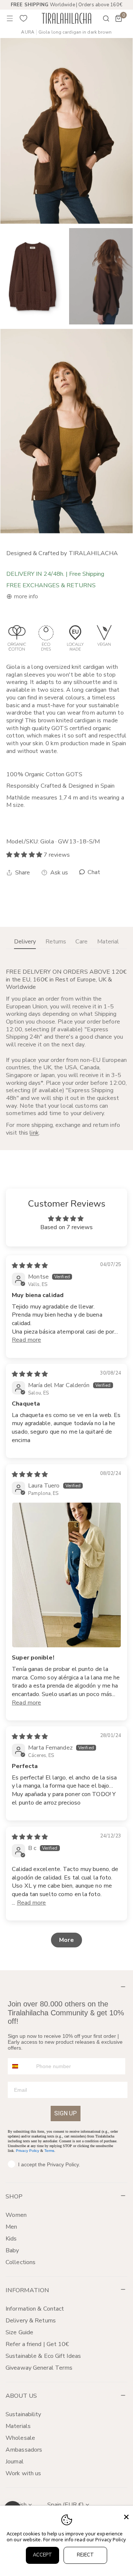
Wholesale (20, 2438)
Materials (18, 2426)
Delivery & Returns (31, 2321)
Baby (12, 2250)
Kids (11, 2239)
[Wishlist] (24, 18)
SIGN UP (66, 2113)
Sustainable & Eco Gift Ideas (43, 2356)
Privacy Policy (28, 2151)
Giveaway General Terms (39, 2368)
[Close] (126, 2517)
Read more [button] (26, 1340)
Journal (15, 2462)
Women (16, 2215)
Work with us (23, 2473)
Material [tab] (108, 942)
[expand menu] (10, 18)
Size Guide (19, 2332)
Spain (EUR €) (66, 2505)
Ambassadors (24, 2450)
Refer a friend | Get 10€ (37, 2344)
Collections (21, 2262)
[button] (119, 18)
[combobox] (20, 2066)
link (34, 1133)
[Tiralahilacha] (66, 18)
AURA (28, 32)
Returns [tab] (56, 942)
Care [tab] (81, 942)
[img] (30, 1266)
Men (11, 2227)
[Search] (101, 18)
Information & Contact (35, 2309)
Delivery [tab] (25, 942)
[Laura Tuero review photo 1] (66, 1575)
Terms (49, 2151)
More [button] (66, 1940)
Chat (93, 872)
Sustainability (23, 2414)
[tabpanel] (66, 1052)
